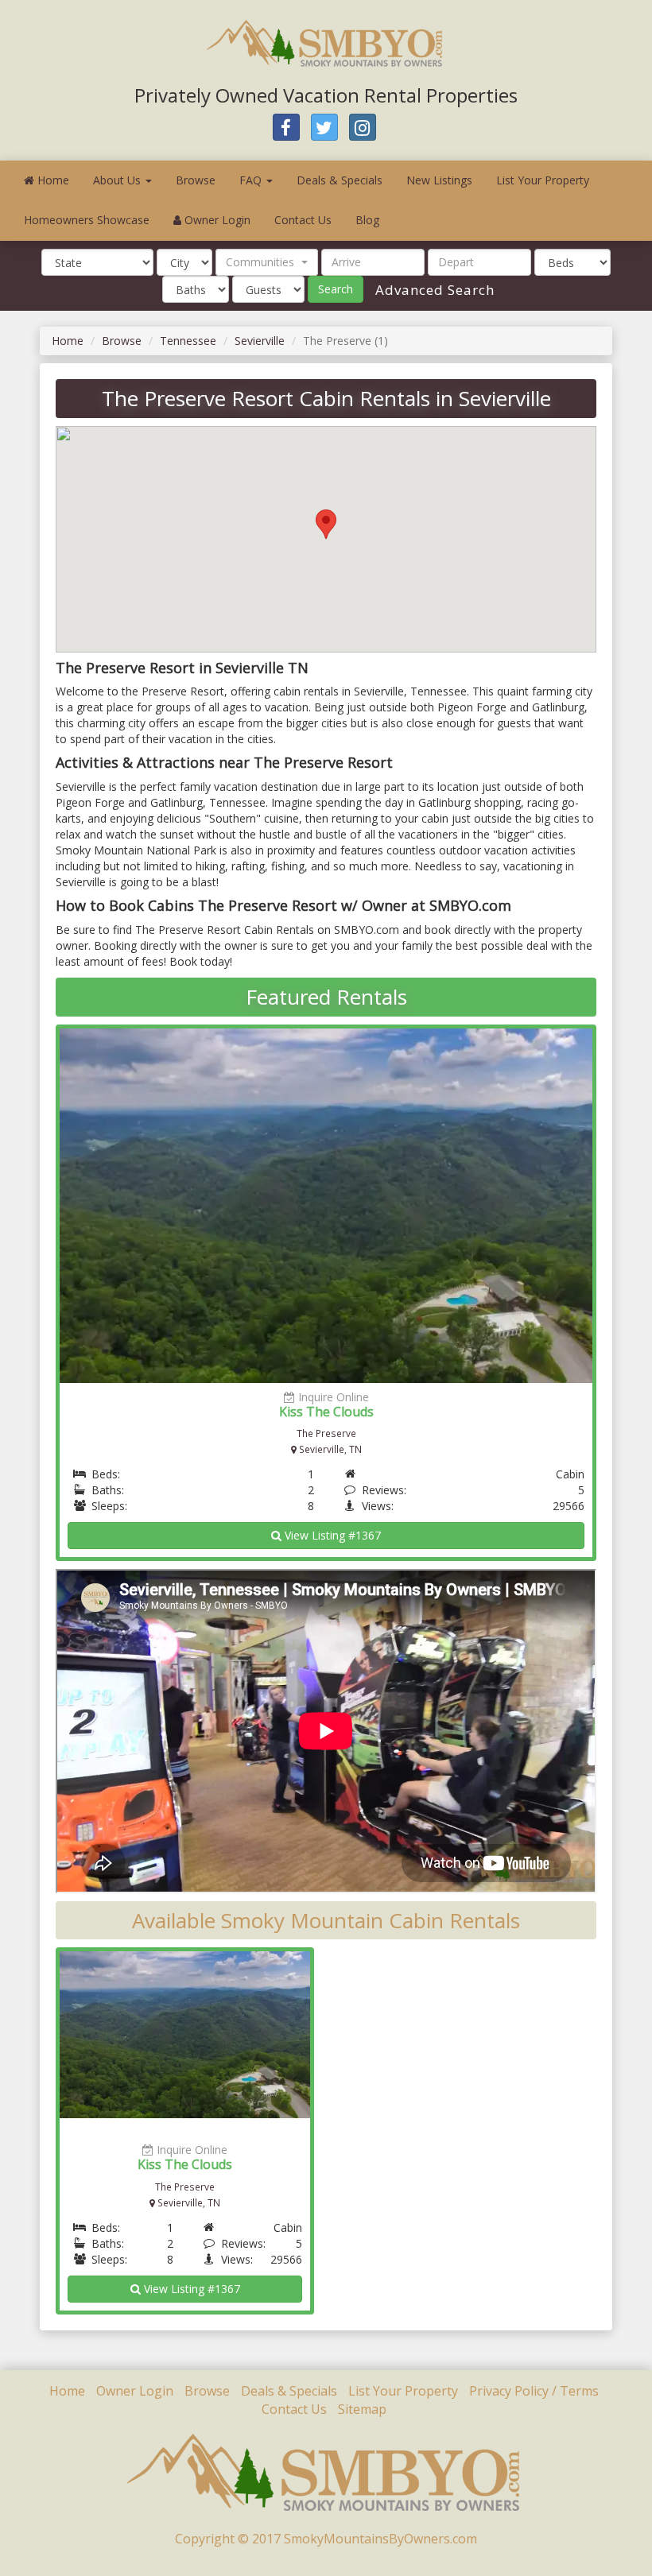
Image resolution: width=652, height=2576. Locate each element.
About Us (118, 180)
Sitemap (362, 2409)
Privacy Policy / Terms (534, 2391)
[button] (267, 262)
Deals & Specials (340, 180)
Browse (196, 180)
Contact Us (303, 220)
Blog (367, 220)
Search (336, 289)
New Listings (439, 180)
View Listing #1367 (331, 1535)
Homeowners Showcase (87, 220)
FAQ (252, 180)
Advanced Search (433, 290)
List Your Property (543, 180)
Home (52, 180)
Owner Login (216, 220)
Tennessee (188, 341)
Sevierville (260, 341)
